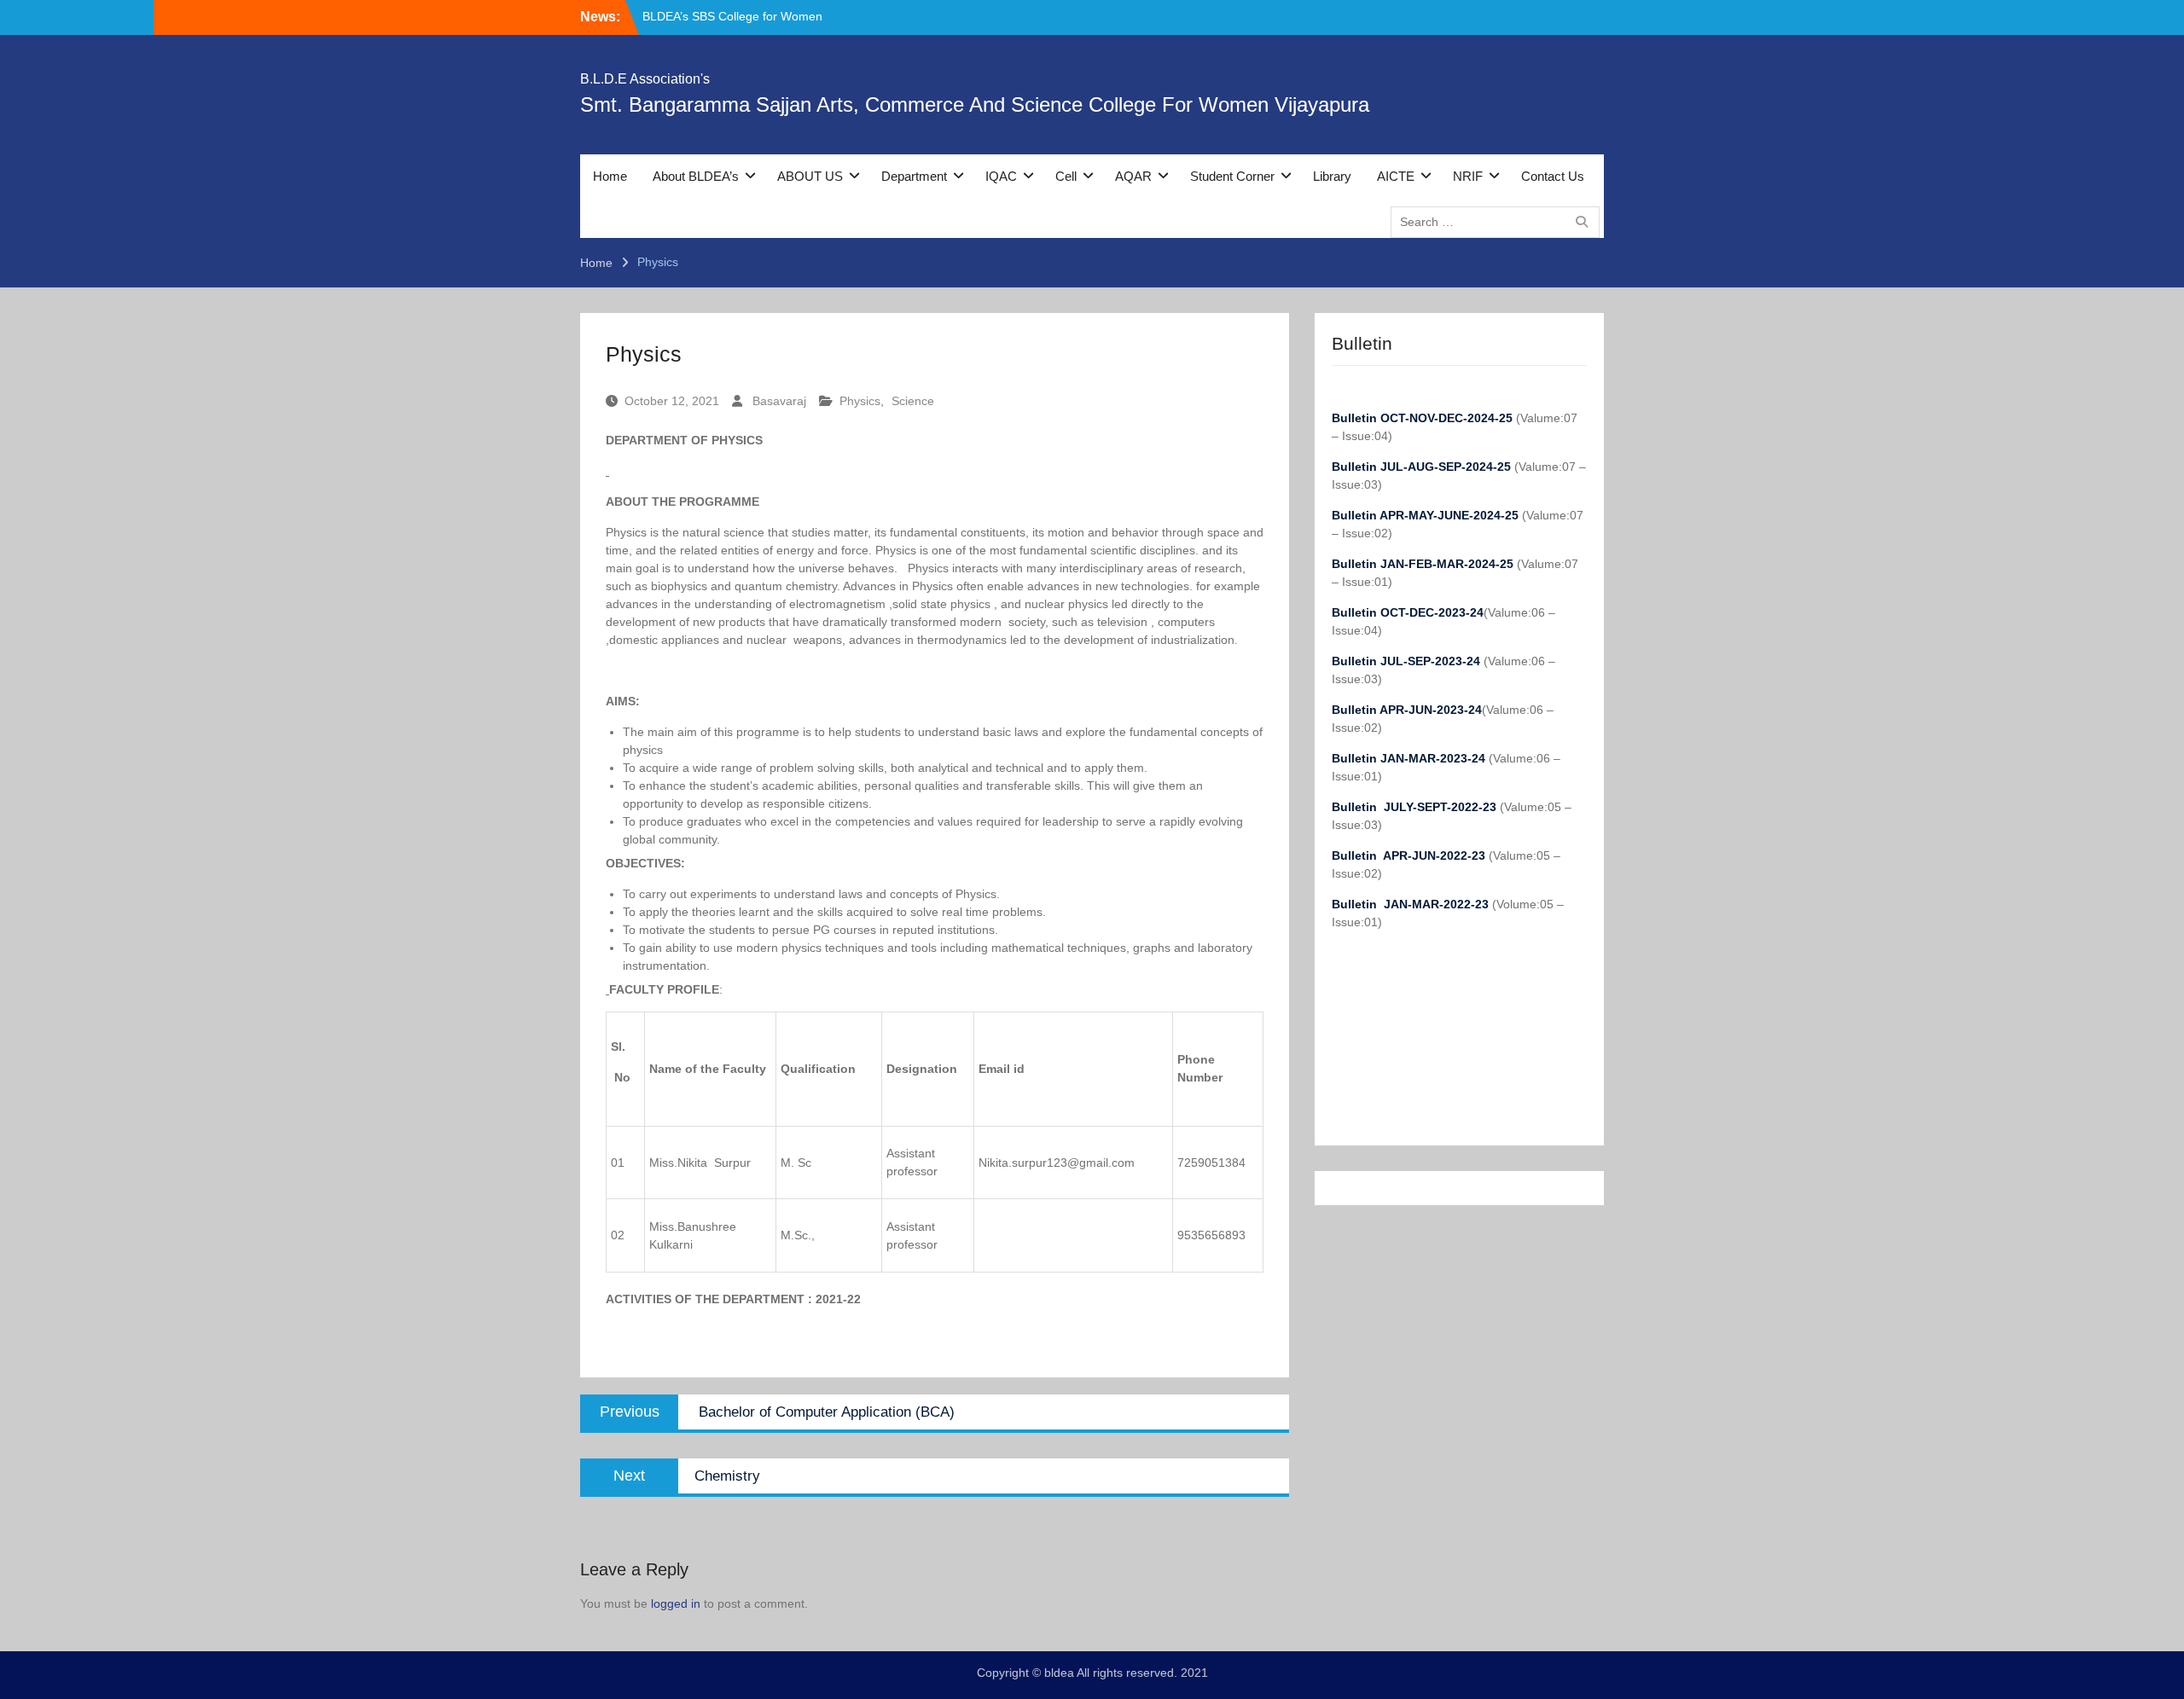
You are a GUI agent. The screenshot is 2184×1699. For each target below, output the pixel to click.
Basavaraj (779, 401)
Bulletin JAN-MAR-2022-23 (1412, 904)
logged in (676, 1603)
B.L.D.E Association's (645, 79)
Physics (860, 401)
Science (913, 401)
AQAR (1133, 176)
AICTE (1396, 176)
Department (914, 176)
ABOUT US (810, 176)
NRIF (1468, 176)
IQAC (1001, 176)
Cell (1066, 176)
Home (610, 176)
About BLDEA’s (696, 176)
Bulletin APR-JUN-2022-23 (1410, 855)
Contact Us (1553, 176)
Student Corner (1232, 176)
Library (1332, 176)
